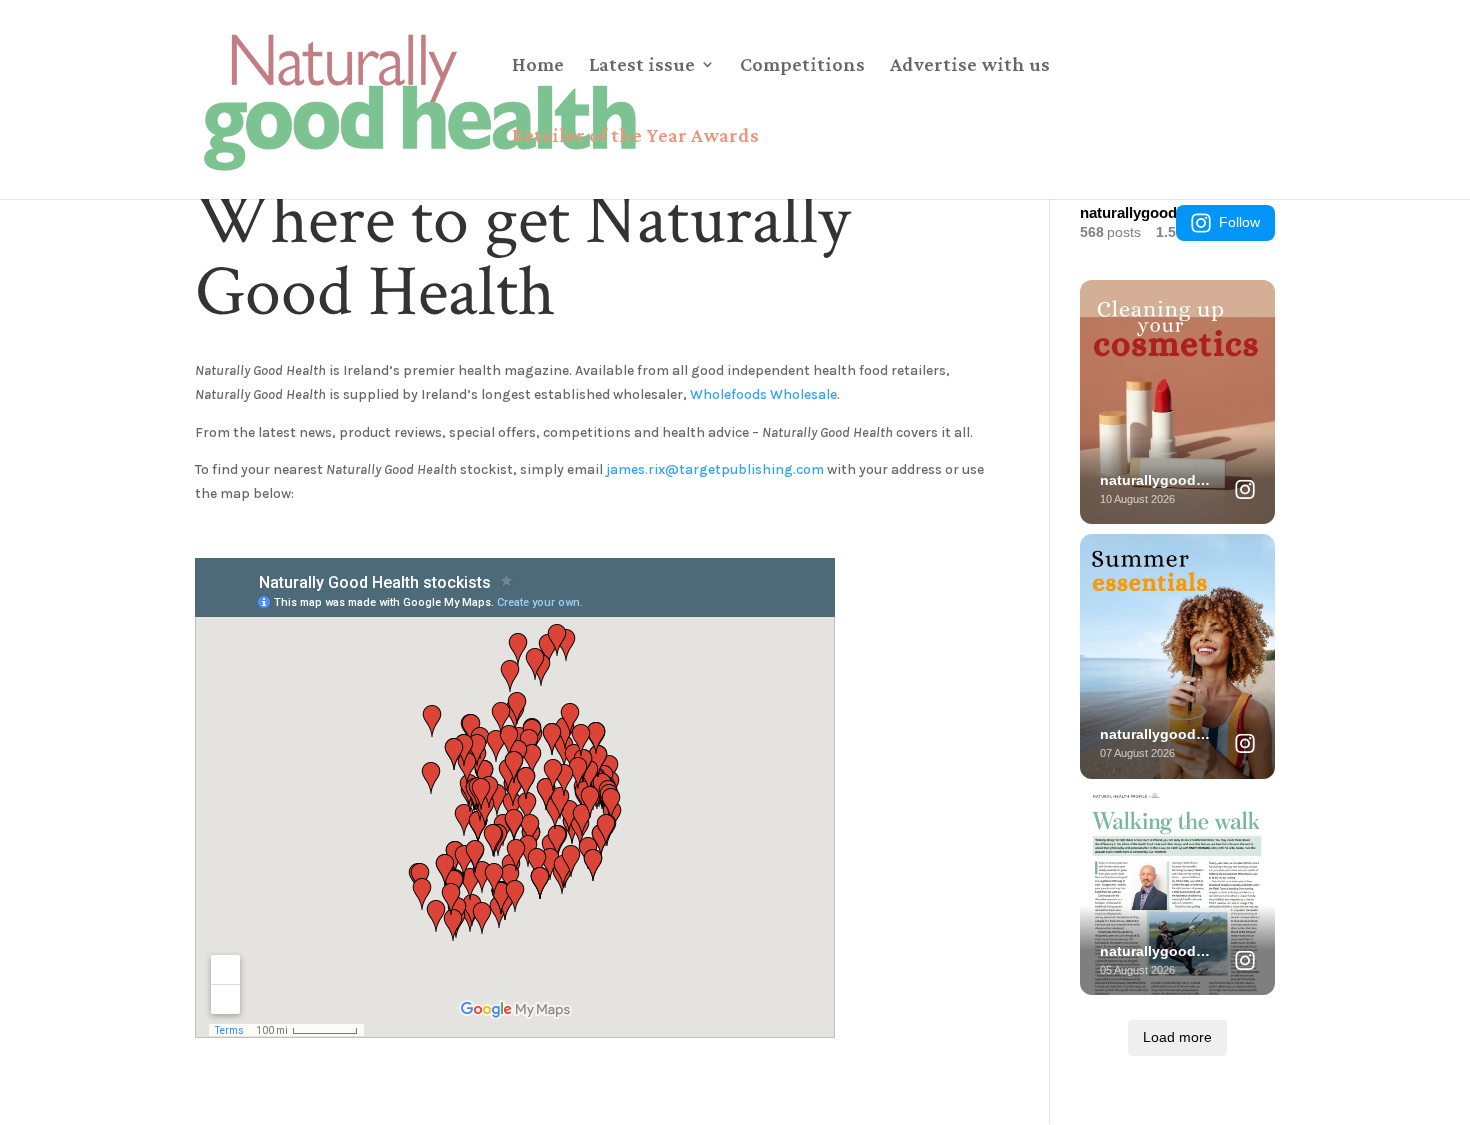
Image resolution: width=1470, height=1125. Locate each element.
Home (538, 66)
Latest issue (642, 66)
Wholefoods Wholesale (763, 394)
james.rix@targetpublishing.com (715, 469)
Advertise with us (970, 66)
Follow (1239, 222)
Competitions (802, 66)
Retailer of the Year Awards (635, 137)
